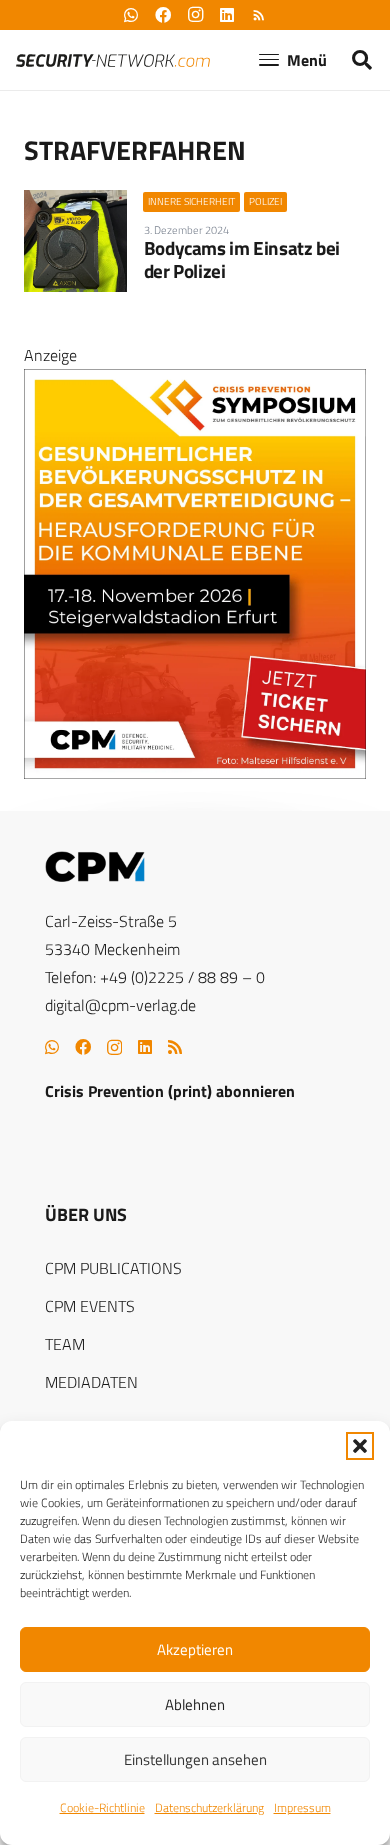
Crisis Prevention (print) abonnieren (170, 1091)
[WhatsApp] (52, 1047)
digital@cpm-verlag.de (120, 1005)
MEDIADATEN (91, 1382)
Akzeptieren (195, 1649)
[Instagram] (114, 1048)
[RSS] (175, 1047)
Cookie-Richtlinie (102, 1807)
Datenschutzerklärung (209, 1807)
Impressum (302, 1807)
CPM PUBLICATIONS (113, 1268)
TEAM (65, 1344)
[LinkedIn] (145, 1047)
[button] (360, 1446)
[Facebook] (83, 1047)
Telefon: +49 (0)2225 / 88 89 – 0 (155, 977)
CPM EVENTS (90, 1306)
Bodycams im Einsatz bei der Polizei (242, 259)
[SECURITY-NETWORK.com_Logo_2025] (113, 60)
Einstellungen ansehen (195, 1759)
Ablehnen (195, 1704)
